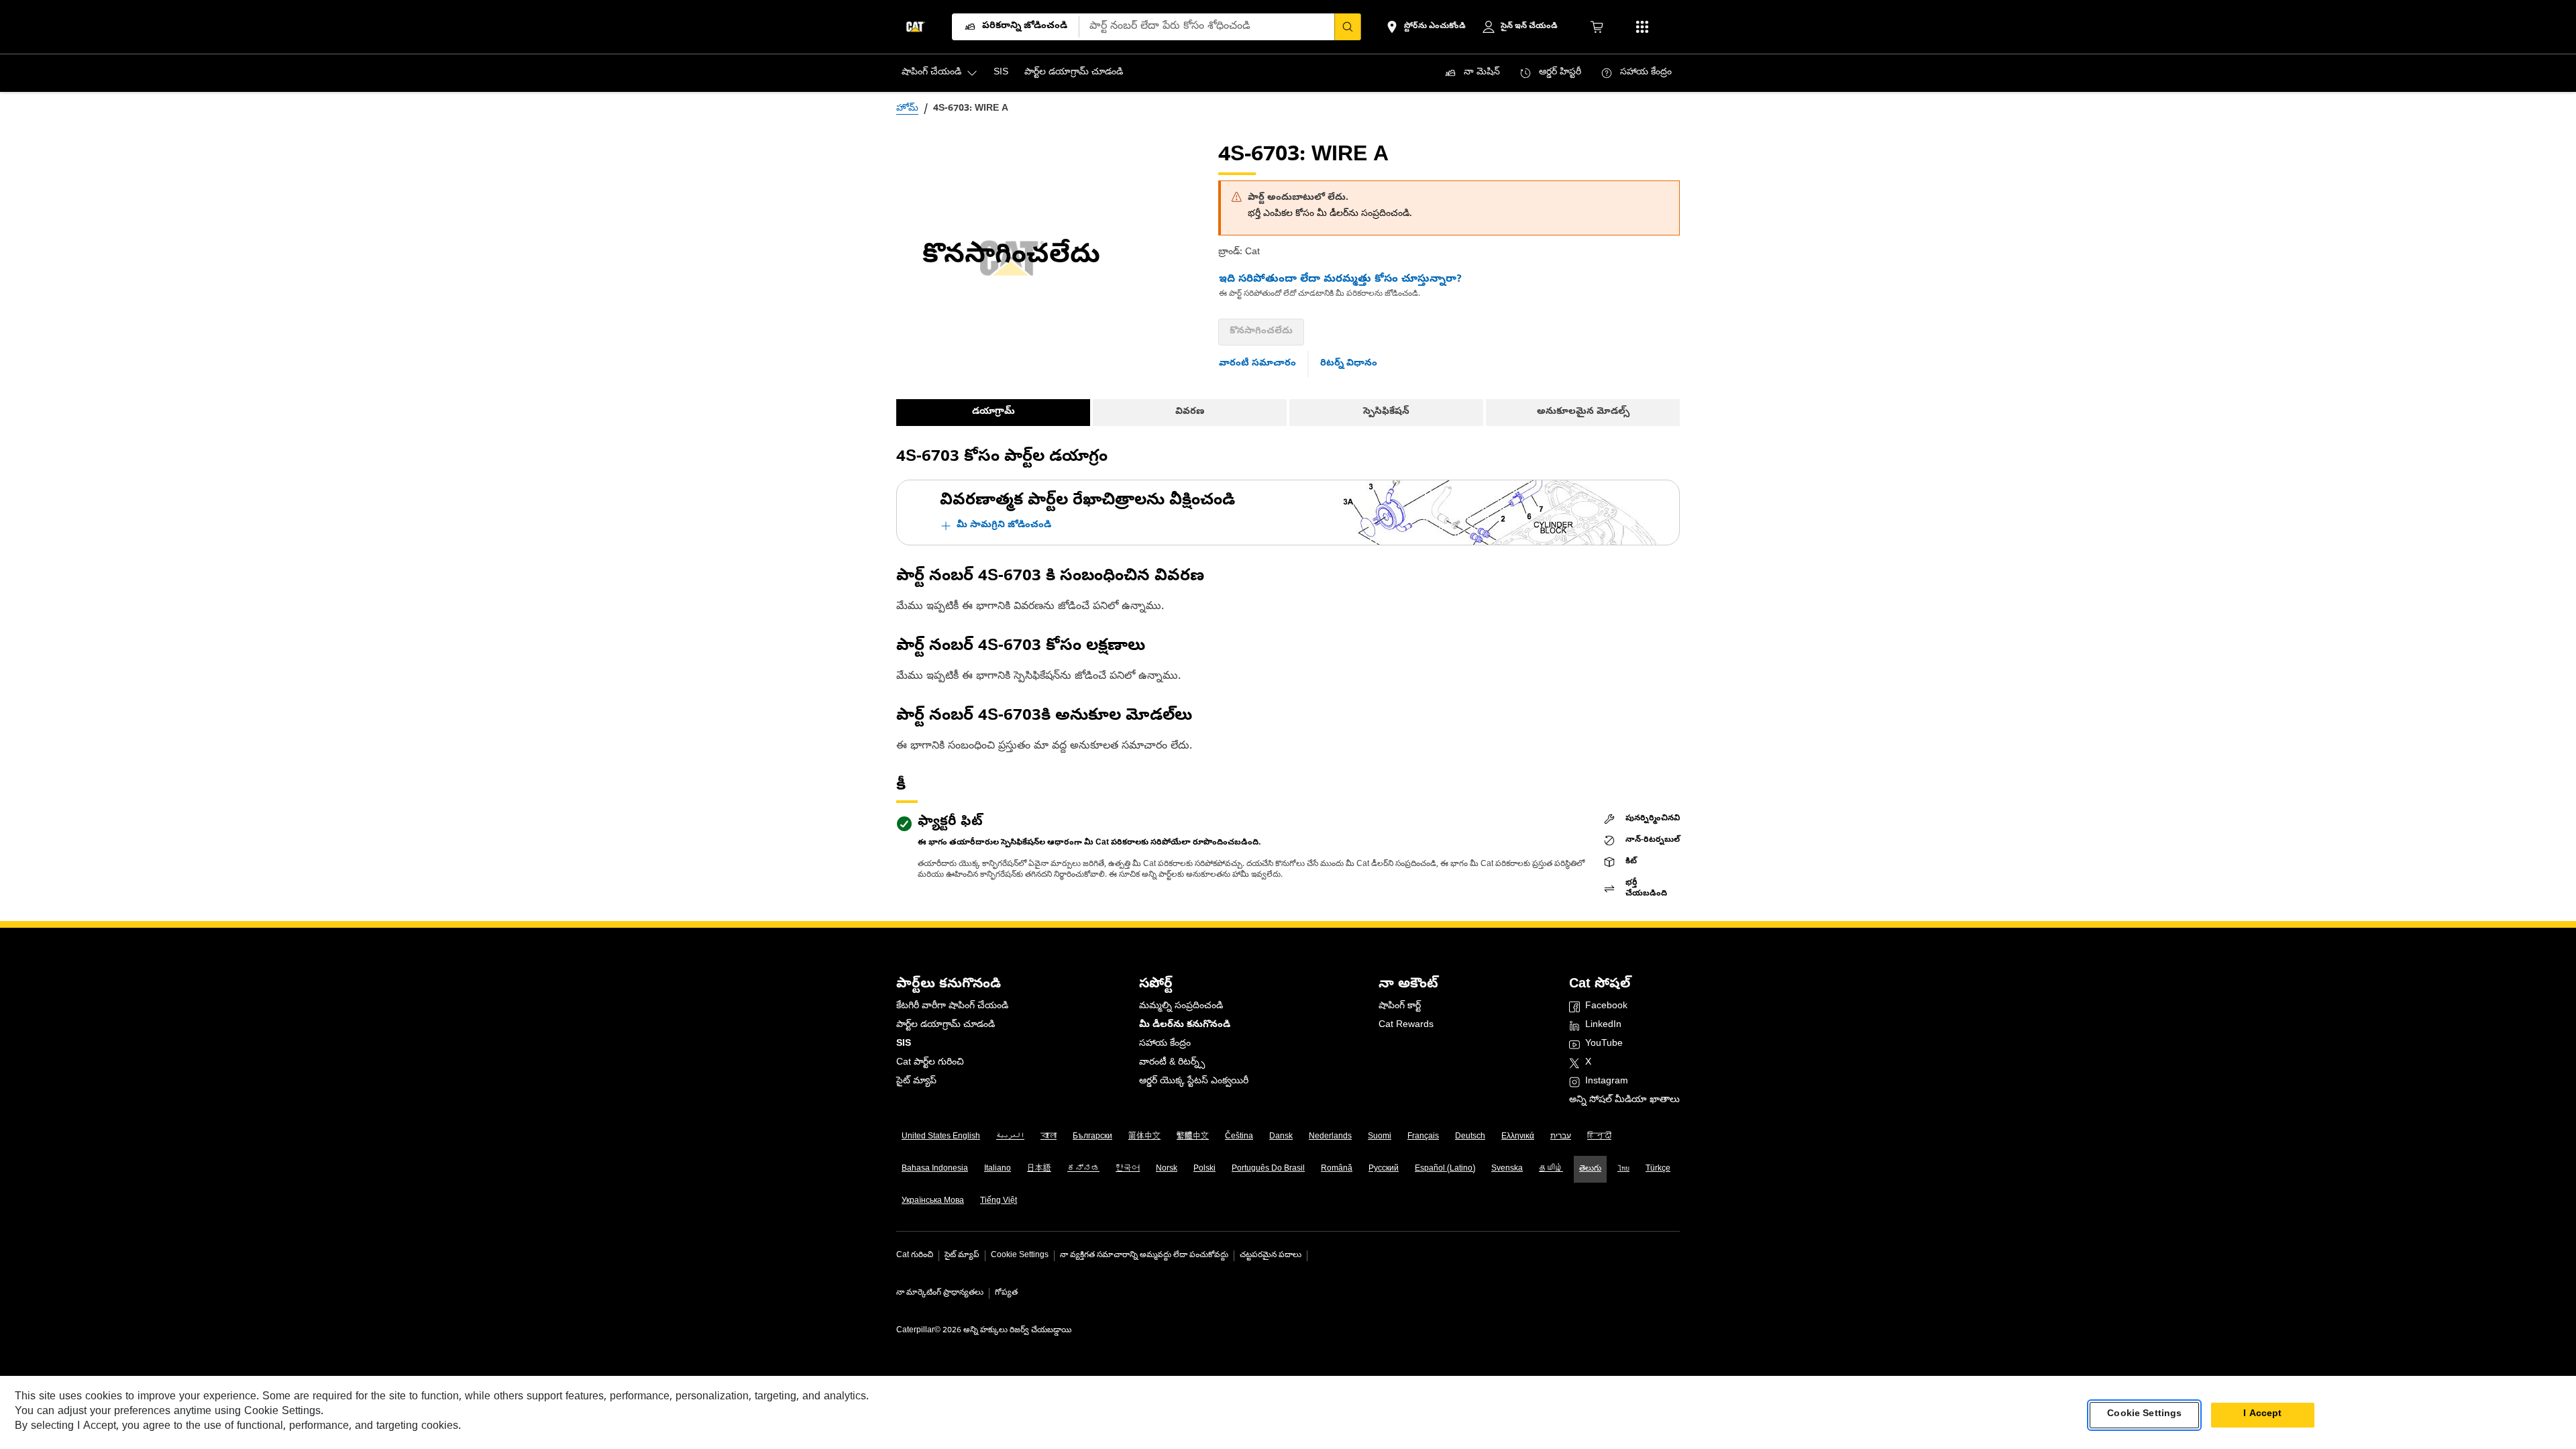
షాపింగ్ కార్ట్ (1400, 1007)
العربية (1010, 1137)
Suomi (1380, 1137)
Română (1337, 1169)
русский (1384, 1169)
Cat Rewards (1406, 1025)
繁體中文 (1193, 1137)
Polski (1204, 1169)
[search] (1348, 27)
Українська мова (933, 1201)
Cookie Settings (1020, 1256)
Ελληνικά (1518, 1137)
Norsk (1167, 1169)
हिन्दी (1599, 1137)
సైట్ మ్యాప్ (916, 1082)
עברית (1561, 1137)
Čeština (1239, 1137)
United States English (941, 1137)
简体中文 (1144, 1137)
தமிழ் (1551, 1169)
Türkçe (1658, 1169)
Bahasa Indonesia (935, 1169)
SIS (904, 1044)
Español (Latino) (1445, 1169)
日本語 (1039, 1169)
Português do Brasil (1268, 1169)
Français (1423, 1137)
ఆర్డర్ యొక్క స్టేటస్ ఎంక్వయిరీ (1194, 1082)
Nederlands (1330, 1137)
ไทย (1623, 1169)
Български (1092, 1137)
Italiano (998, 1169)
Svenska (1507, 1169)
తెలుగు (1590, 1169)
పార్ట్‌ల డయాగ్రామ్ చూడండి (946, 1025)
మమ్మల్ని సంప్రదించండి (1181, 1007)
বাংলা (1049, 1137)
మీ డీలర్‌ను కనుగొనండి (1185, 1025)
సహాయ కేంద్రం (1165, 1044)
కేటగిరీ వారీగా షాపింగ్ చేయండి (952, 1007)
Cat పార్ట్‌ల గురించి (930, 1063)
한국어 (1128, 1169)
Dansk (1281, 1137)
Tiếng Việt (999, 1201)
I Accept (2262, 1414)
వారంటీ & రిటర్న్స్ (1172, 1063)
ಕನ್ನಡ (1083, 1169)
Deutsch (1470, 1137)
